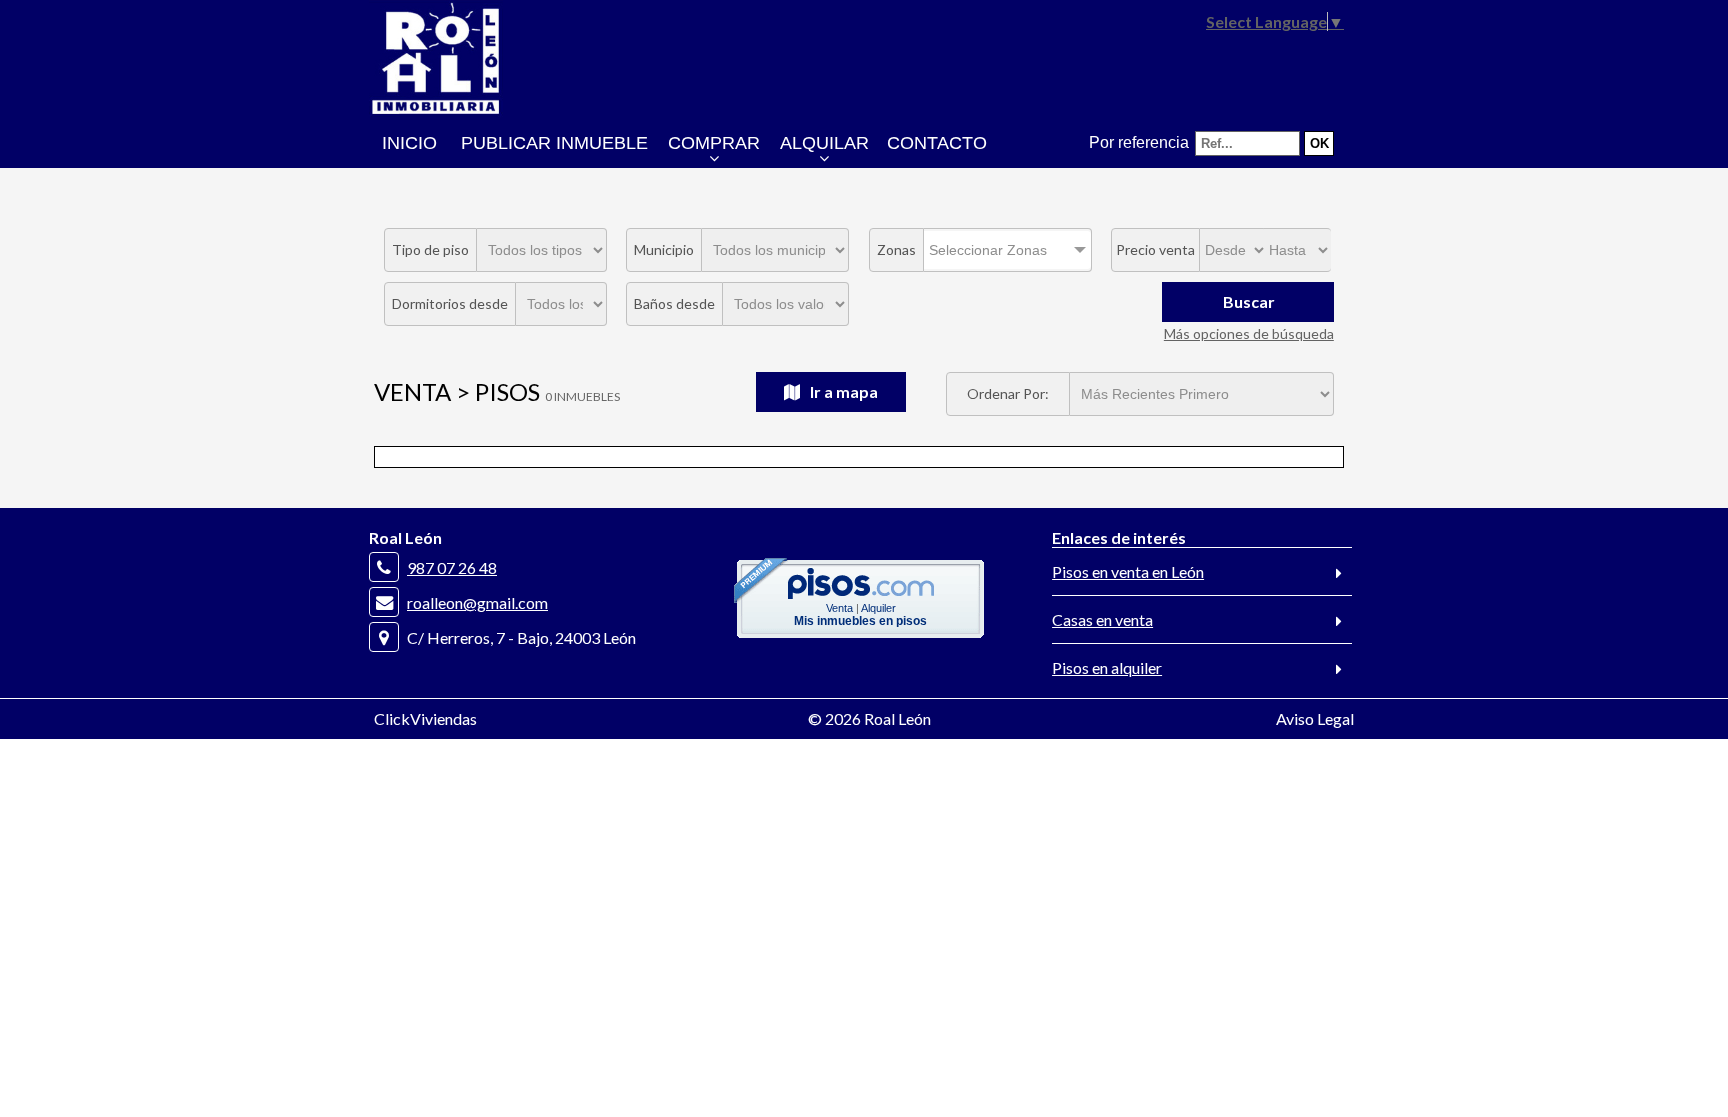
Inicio (409, 143)
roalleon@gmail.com (477, 602)
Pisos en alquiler (1107, 667)
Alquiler (878, 608)
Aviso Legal (1315, 718)
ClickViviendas (425, 718)
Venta (839, 608)
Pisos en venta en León (1128, 571)
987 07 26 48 (452, 567)
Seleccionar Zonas (988, 250)
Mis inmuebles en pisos (860, 621)
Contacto (937, 143)
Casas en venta (1102, 619)
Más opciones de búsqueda (1249, 333)
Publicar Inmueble (554, 143)
